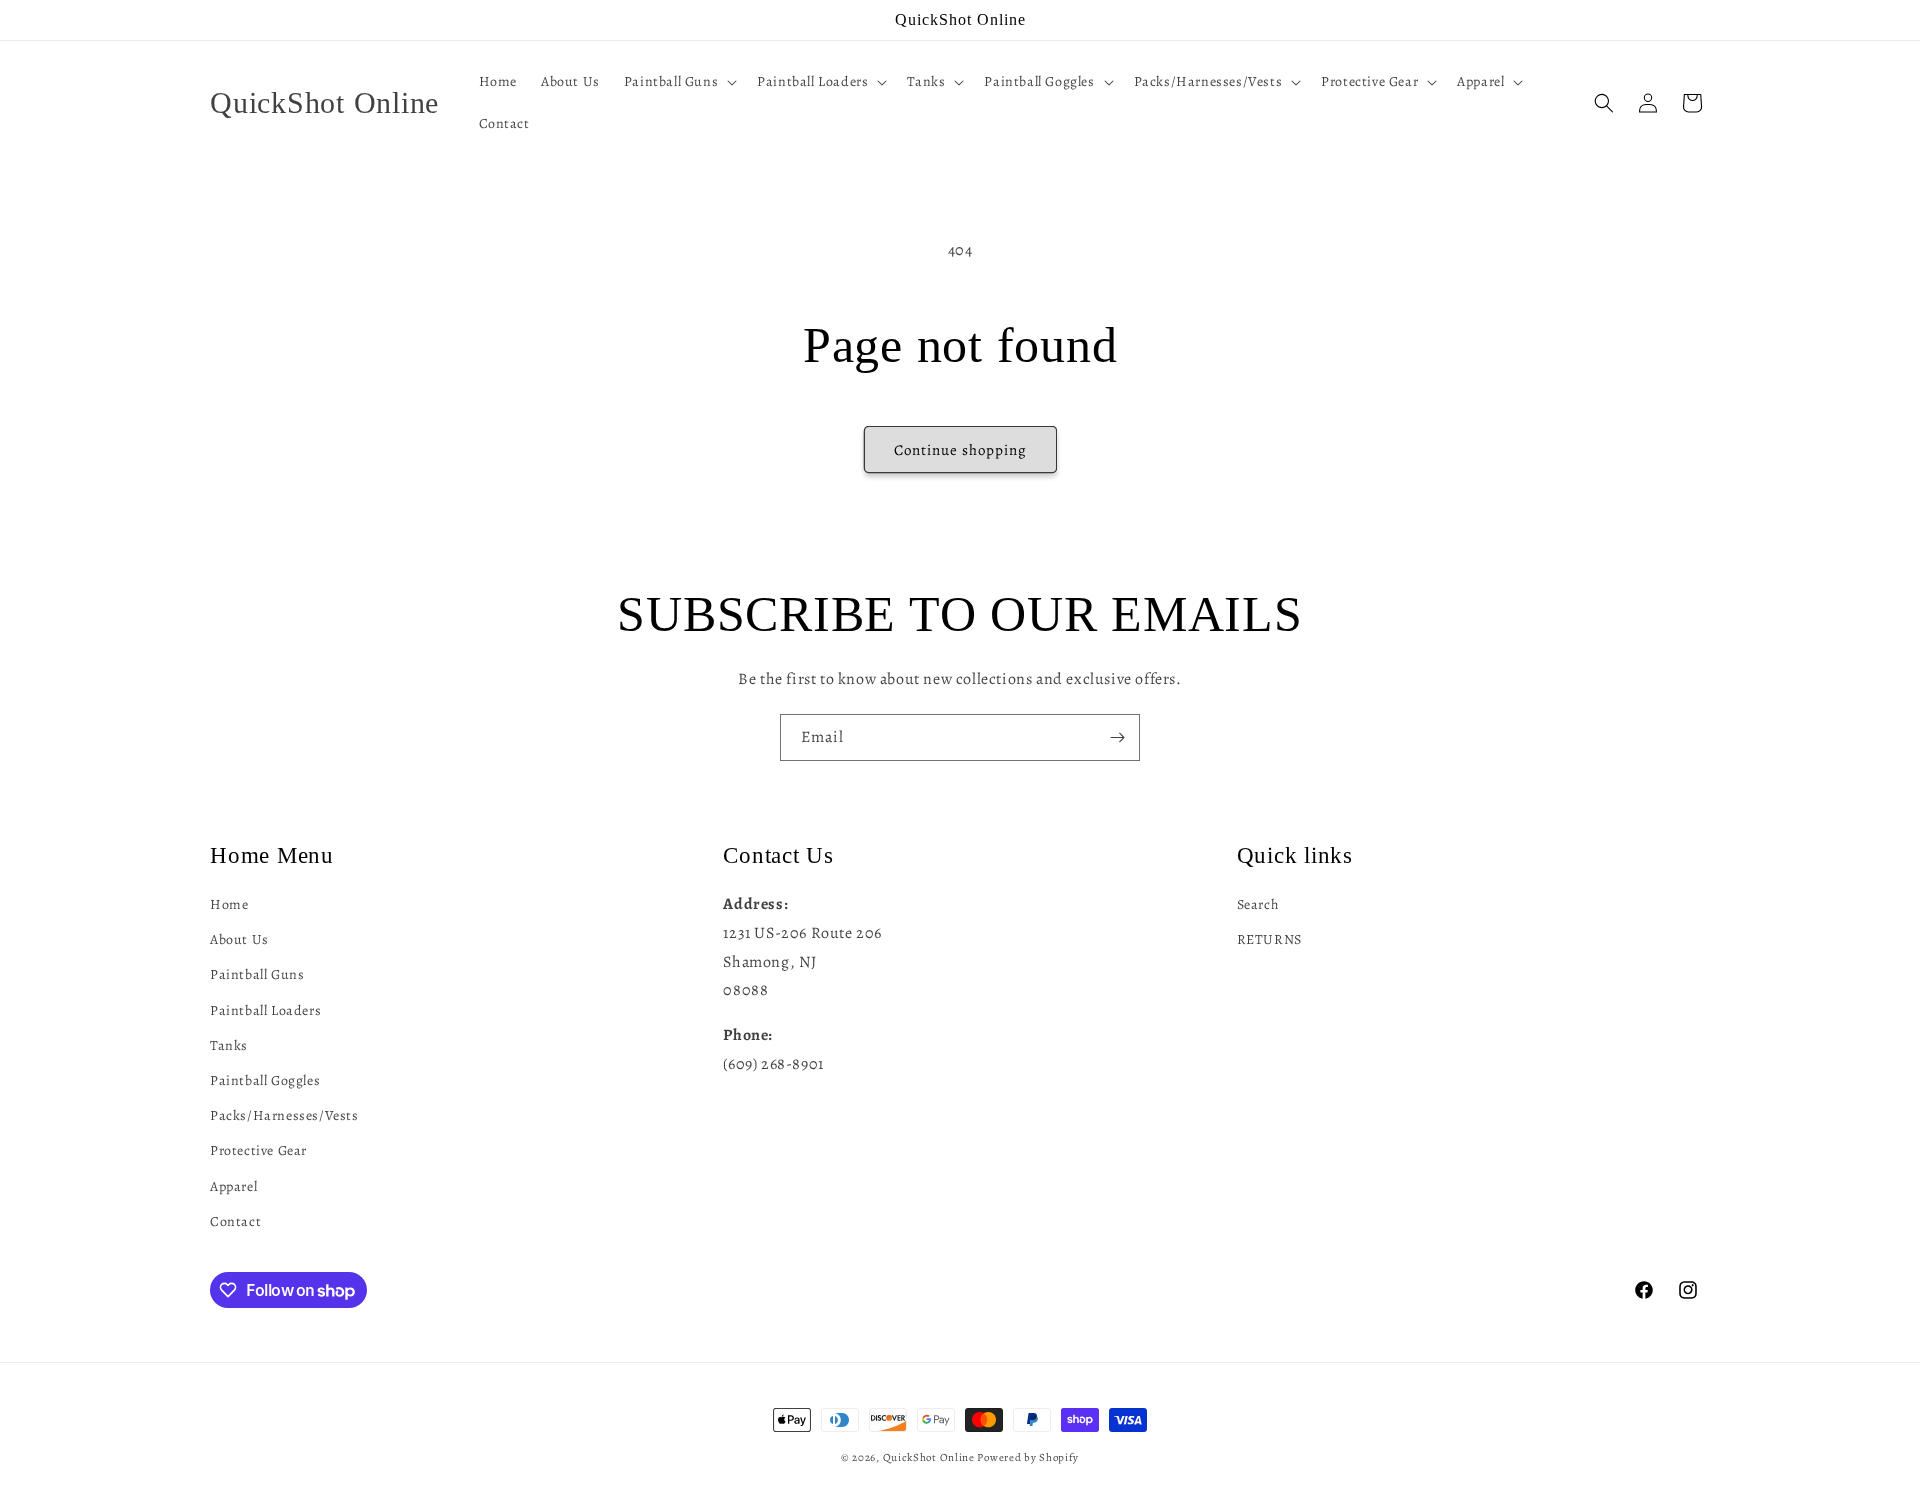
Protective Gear (258, 1150)
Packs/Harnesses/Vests (284, 1115)
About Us (239, 939)
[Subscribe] (1117, 737)
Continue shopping (960, 450)
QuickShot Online (929, 1457)
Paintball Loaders (265, 1009)
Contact (235, 1220)
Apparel (233, 1185)
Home (229, 903)
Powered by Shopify (1028, 1457)
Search (1258, 903)
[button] (678, 82)
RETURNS (1269, 939)
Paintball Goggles (265, 1079)
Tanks (229, 1044)
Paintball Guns (257, 974)
